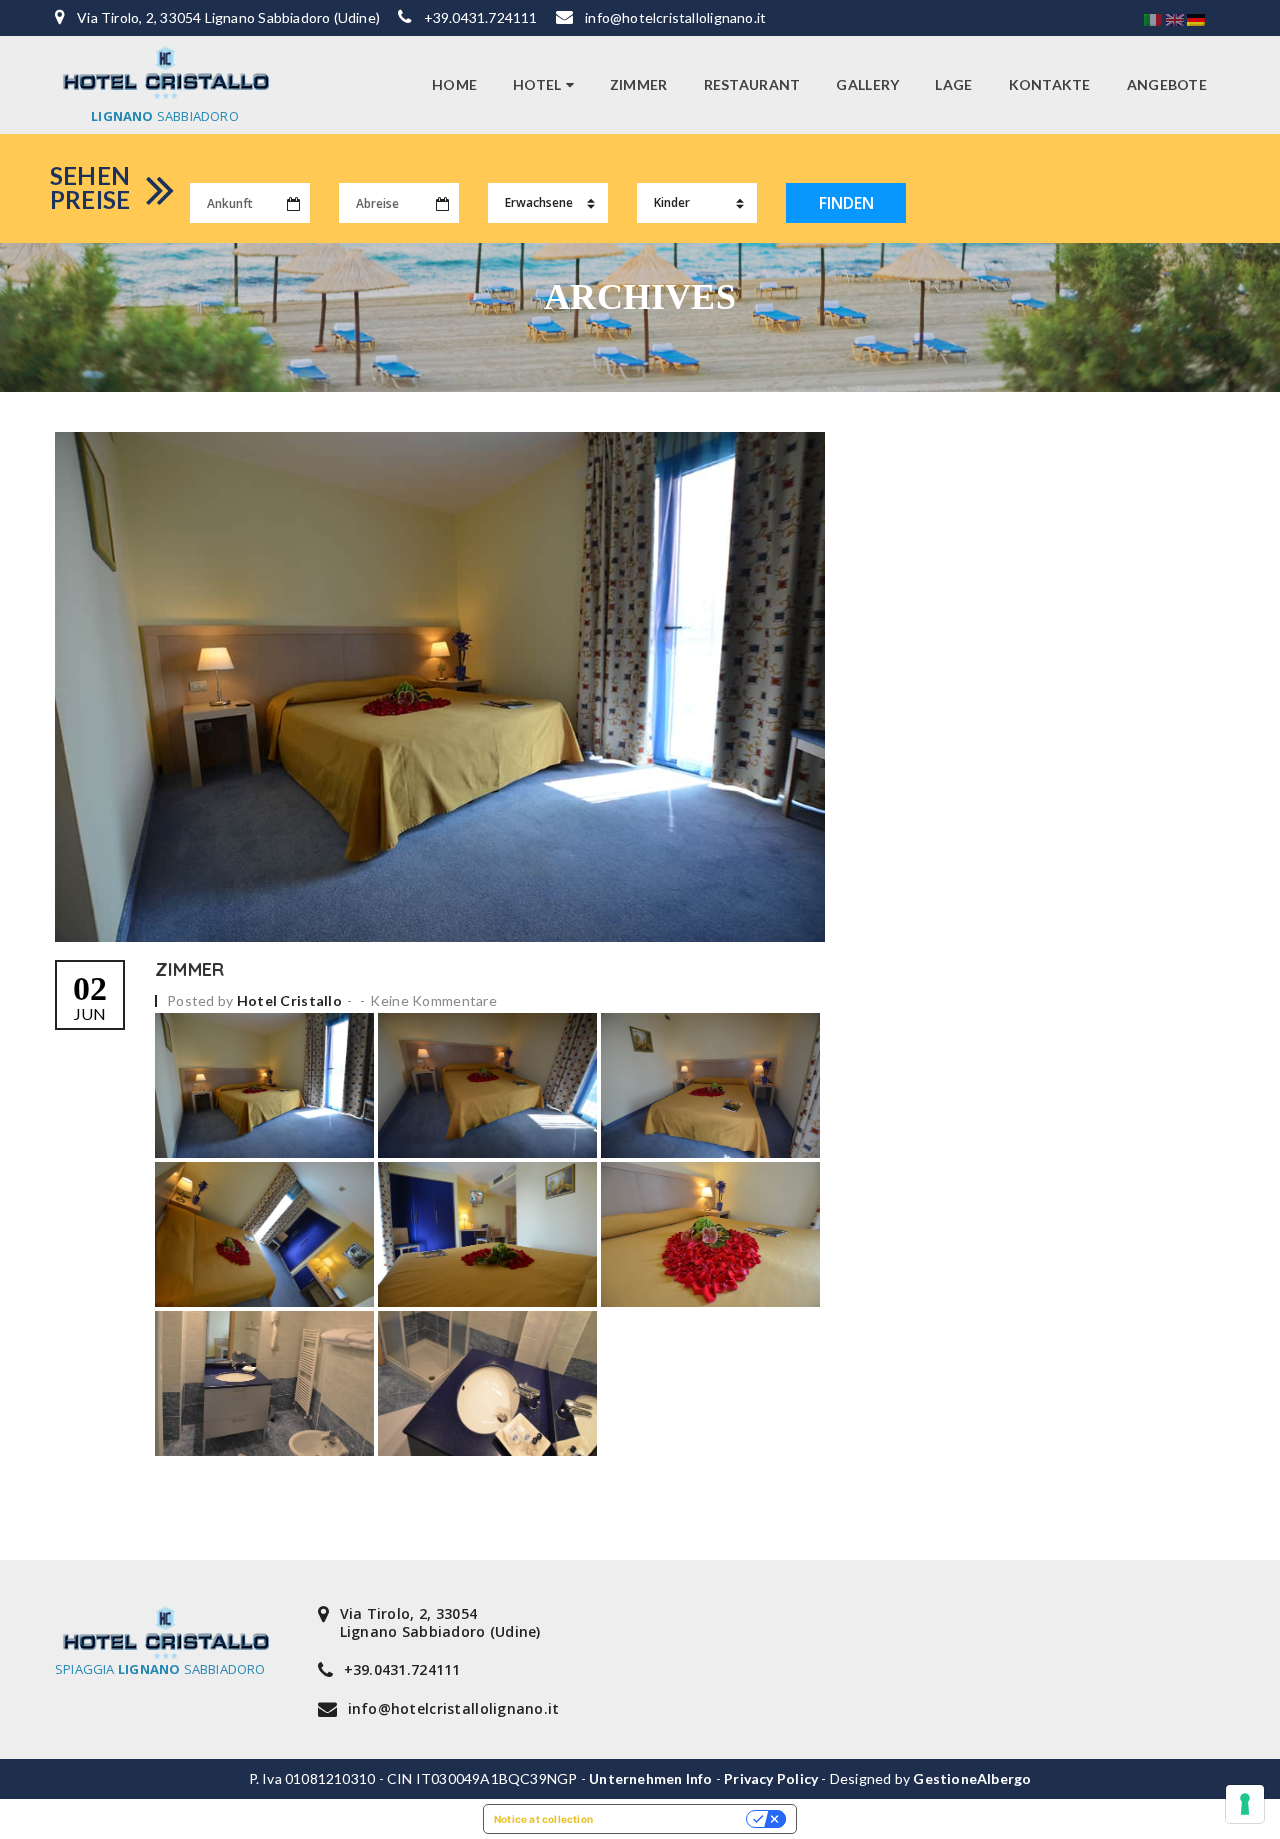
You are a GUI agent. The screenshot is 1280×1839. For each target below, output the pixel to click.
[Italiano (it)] (1153, 18)
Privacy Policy (771, 1778)
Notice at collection (543, 1819)
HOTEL (537, 84)
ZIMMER (639, 84)
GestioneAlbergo (972, 1778)
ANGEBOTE (1167, 84)
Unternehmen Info (650, 1778)
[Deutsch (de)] (1196, 18)
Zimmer (189, 969)
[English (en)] (1175, 18)
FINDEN (846, 203)
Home (454, 84)
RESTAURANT (752, 84)
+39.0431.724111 (481, 17)
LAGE (953, 84)
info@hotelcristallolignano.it (675, 17)
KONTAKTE (1050, 84)
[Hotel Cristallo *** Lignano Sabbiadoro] (165, 72)
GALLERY (867, 84)
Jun (90, 997)
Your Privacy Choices (676, 1819)
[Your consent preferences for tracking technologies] (1245, 1804)
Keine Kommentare (433, 1000)
